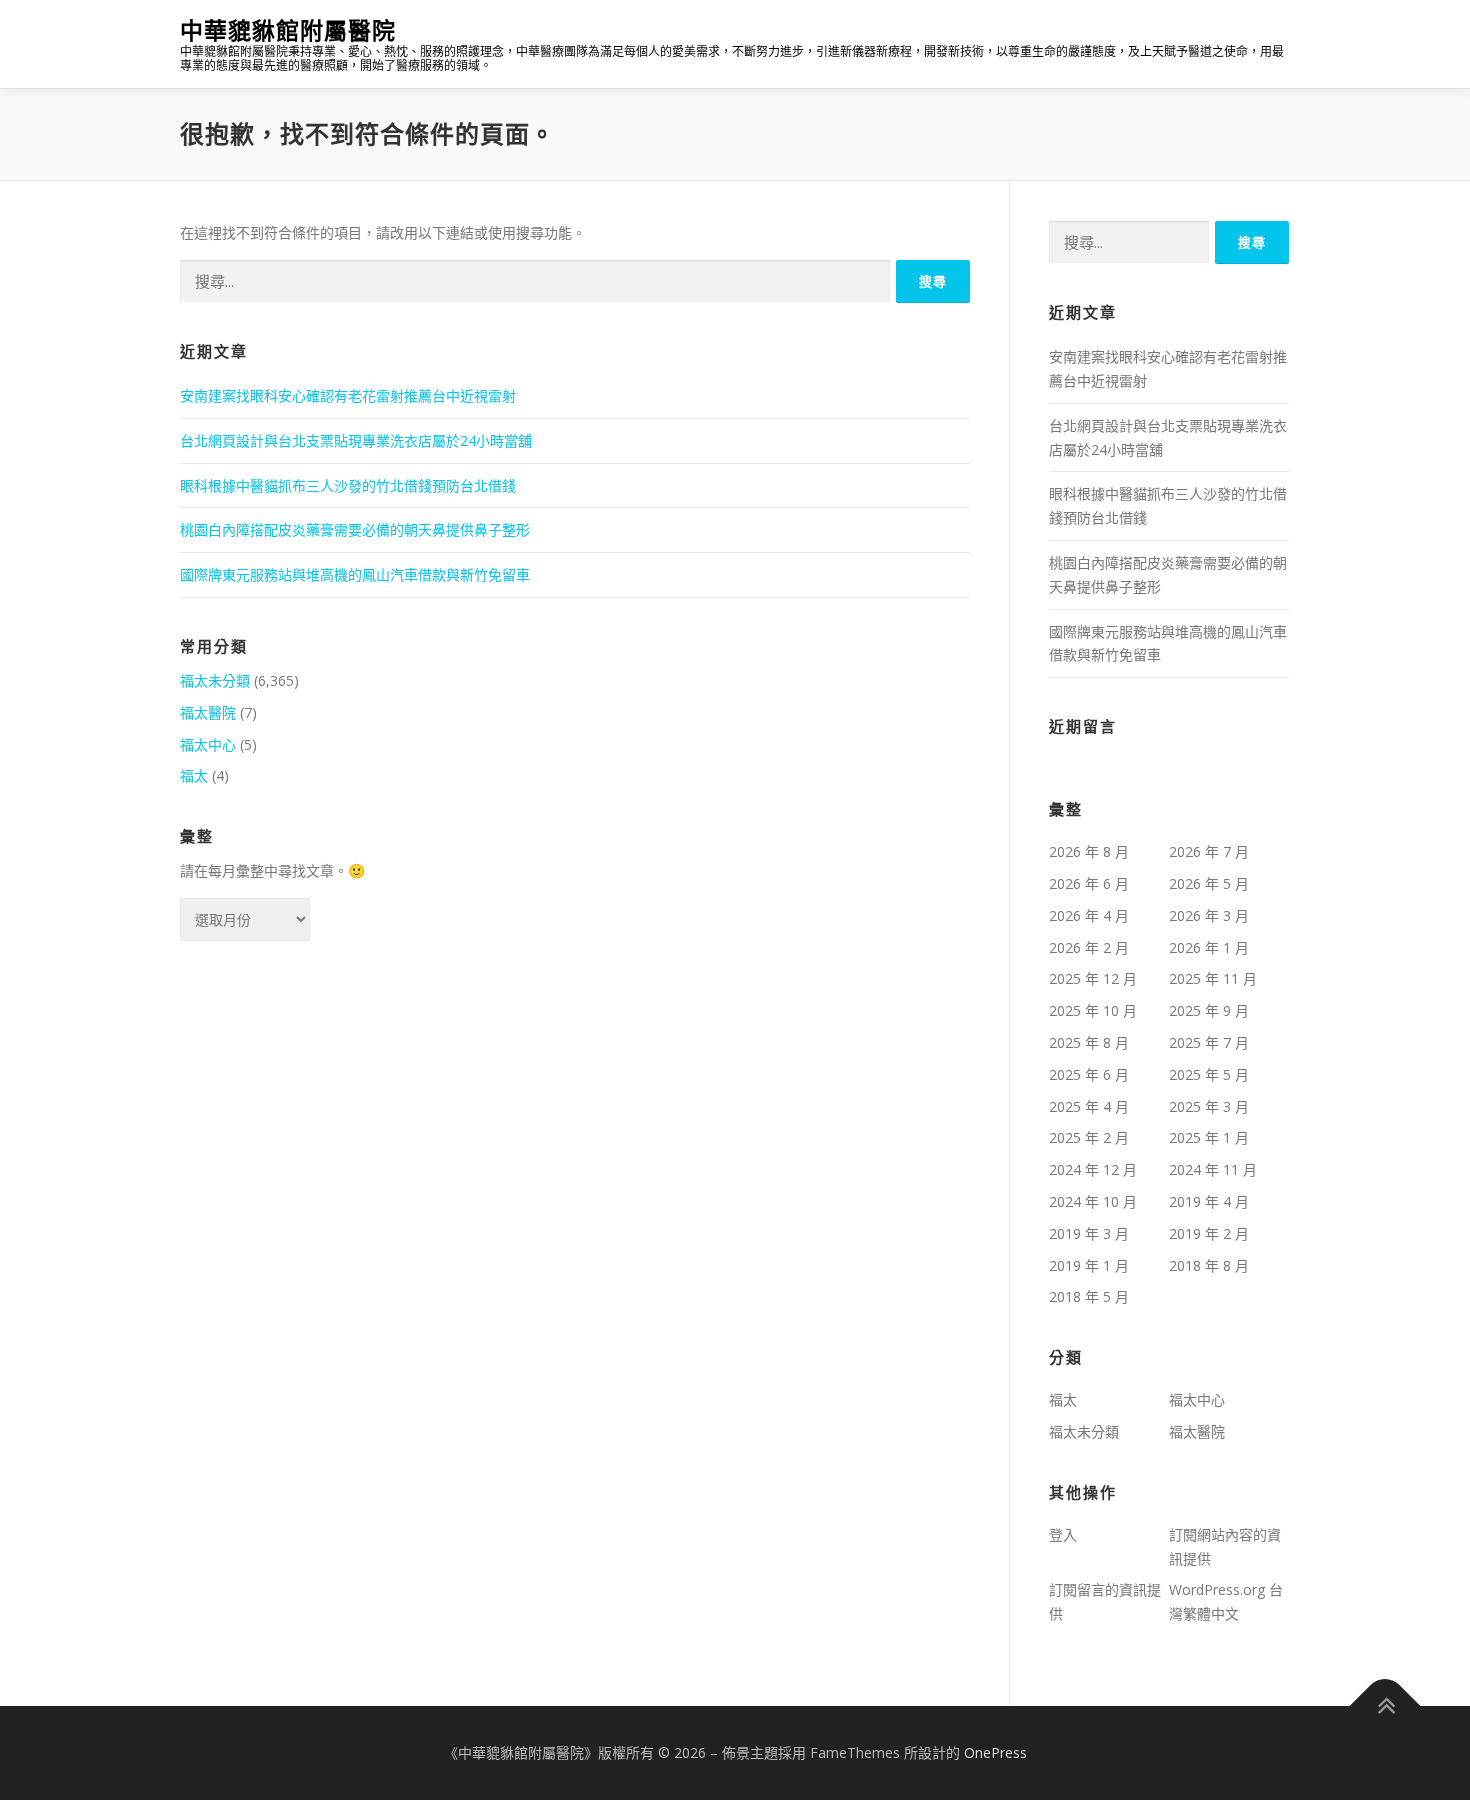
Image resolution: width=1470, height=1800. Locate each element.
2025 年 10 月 (1093, 1010)
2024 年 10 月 (1093, 1201)
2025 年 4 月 (1089, 1106)
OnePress (995, 1752)
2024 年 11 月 (1213, 1169)
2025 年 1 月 (1209, 1137)
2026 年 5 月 (1209, 883)
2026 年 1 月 (1209, 947)
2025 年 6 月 (1089, 1074)
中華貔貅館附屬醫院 (288, 30)
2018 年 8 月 (1209, 1265)
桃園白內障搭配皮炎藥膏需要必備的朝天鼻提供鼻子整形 (355, 529)
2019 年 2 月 (1209, 1233)
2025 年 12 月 (1093, 978)
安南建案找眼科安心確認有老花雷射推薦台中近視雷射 (348, 395)
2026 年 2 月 (1089, 947)
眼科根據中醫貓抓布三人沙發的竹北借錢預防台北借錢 (348, 485)
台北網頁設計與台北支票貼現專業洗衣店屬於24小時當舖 (356, 440)
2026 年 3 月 (1209, 915)
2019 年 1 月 (1089, 1265)
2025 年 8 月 (1089, 1042)
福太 (194, 775)
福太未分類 (215, 680)
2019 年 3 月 (1089, 1233)
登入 (1063, 1534)
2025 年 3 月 (1209, 1106)
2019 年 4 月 (1209, 1201)
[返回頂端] (1385, 1706)
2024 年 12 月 (1093, 1169)
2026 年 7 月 (1209, 851)
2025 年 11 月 (1213, 978)
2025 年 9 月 (1209, 1010)
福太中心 (208, 744)
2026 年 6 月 (1089, 883)
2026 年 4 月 (1089, 915)
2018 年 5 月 (1089, 1296)
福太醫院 (208, 712)
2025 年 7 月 (1209, 1042)
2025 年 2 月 (1089, 1137)
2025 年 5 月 (1209, 1074)
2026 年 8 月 (1089, 851)
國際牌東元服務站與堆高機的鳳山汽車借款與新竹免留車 (355, 574)
